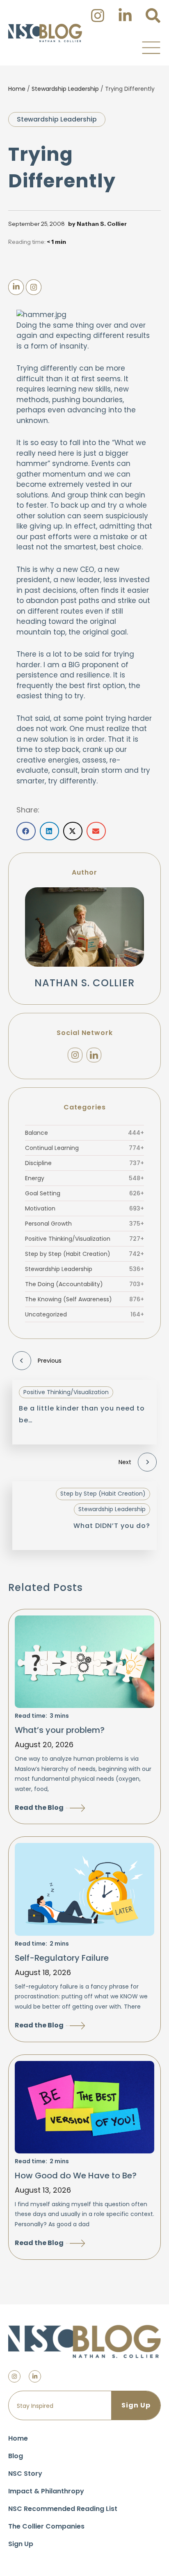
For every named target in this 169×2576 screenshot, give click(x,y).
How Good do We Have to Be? (76, 2176)
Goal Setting (84, 1193)
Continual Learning (84, 1148)
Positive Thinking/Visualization (84, 1239)
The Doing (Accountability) (84, 1284)
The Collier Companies (46, 2526)
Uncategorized (84, 1314)
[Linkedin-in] (35, 2376)
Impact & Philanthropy (46, 2491)
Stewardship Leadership (65, 89)
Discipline (84, 1163)
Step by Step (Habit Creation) (84, 1254)
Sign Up (21, 2544)
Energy (84, 1178)
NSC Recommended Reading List (63, 2509)
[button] (151, 47)
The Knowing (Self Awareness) (84, 1299)
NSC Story (25, 2474)
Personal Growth (84, 1224)
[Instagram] (75, 1055)
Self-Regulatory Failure (62, 1958)
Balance (84, 1133)
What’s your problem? (60, 1730)
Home (17, 89)
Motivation (84, 1208)
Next (125, 1462)
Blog (16, 2456)
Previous (50, 1361)
